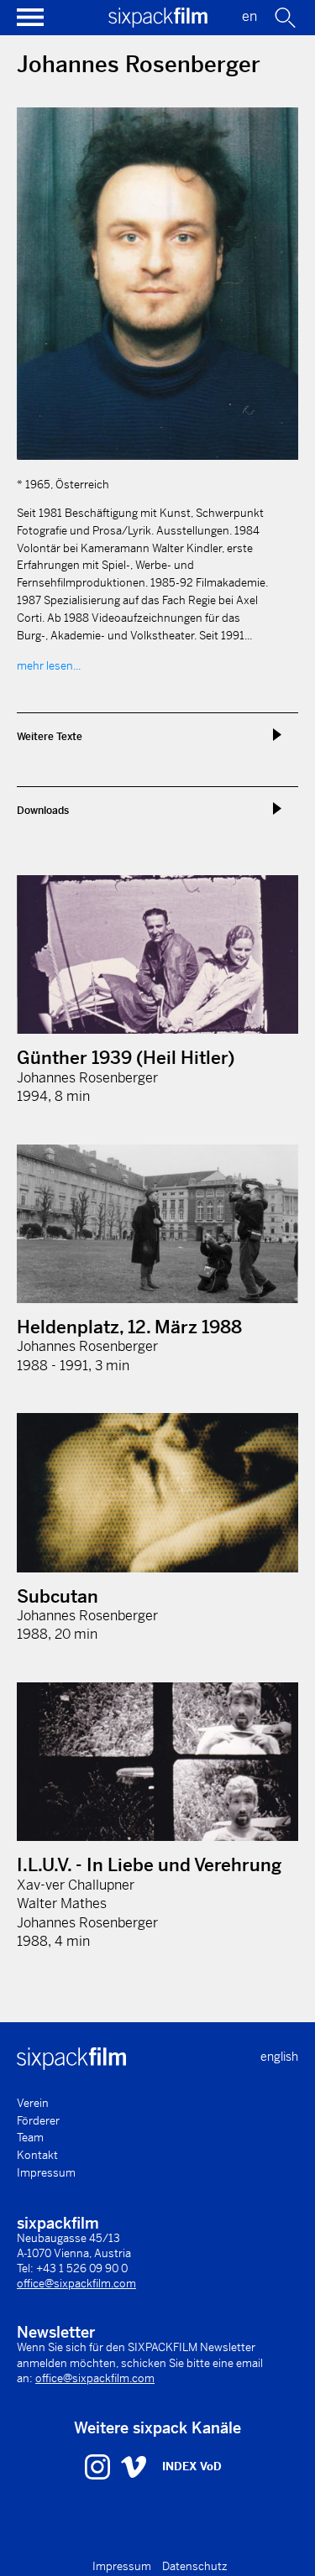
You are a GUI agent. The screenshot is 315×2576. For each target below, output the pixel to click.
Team (30, 2138)
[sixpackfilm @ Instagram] (100, 2466)
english (279, 2057)
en (249, 16)
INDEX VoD (192, 2466)
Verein (33, 2103)
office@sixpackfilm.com (76, 2284)
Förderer (38, 2121)
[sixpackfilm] (158, 23)
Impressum (46, 2173)
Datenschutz (195, 2566)
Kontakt (37, 2155)
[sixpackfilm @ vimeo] (134, 2466)
